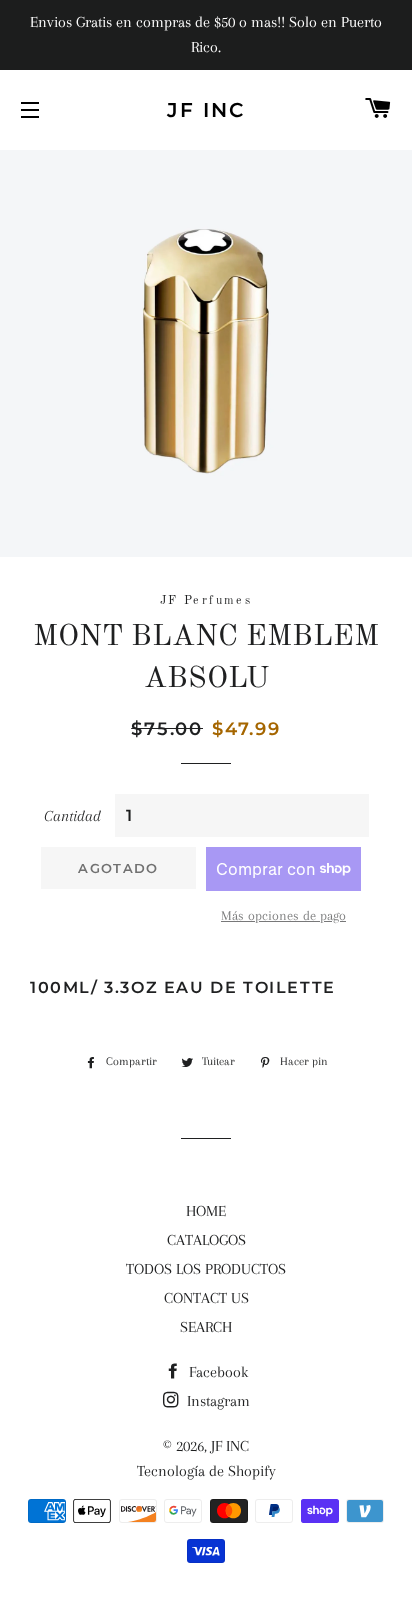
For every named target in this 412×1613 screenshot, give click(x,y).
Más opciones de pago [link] (283, 915)
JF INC (206, 110)
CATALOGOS (206, 1240)
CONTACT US (206, 1298)
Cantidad (72, 816)
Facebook (216, 1372)
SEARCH (206, 1327)
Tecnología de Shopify (206, 1471)
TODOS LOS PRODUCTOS (206, 1269)
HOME (206, 1211)
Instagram (216, 1401)
